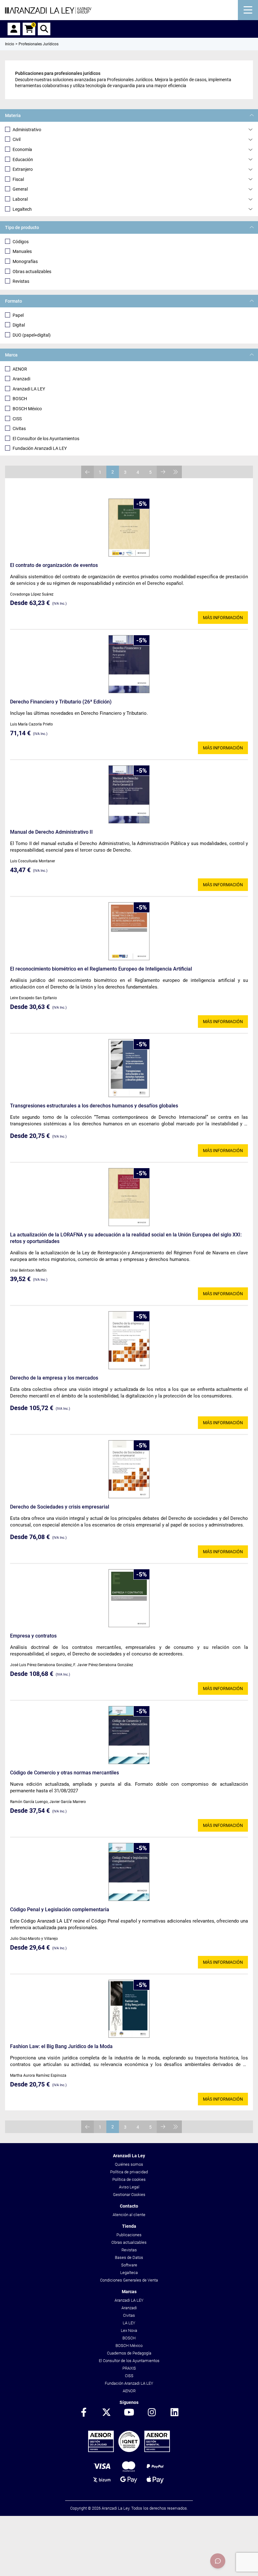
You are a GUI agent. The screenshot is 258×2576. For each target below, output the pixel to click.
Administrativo (27, 130)
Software (129, 2265)
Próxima (163, 472)
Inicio (10, 44)
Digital (19, 325)
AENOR (20, 369)
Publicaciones (129, 2235)
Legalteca (129, 2273)
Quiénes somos (129, 2164)
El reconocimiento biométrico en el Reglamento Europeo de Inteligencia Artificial (101, 969)
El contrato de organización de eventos (54, 565)
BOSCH (20, 399)
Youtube (129, 2413)
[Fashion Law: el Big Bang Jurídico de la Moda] (129, 2009)
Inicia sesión (14, 29)
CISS (17, 419)
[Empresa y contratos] (129, 1598)
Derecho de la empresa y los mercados (54, 1378)
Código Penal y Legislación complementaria (60, 1910)
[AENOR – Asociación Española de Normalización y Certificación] (129, 2451)
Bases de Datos (129, 2257)
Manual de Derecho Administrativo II (51, 832)
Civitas (19, 428)
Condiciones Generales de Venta (129, 2280)
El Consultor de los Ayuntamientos (46, 439)
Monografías (25, 261)
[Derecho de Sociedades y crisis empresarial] (129, 1469)
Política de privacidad (129, 2172)
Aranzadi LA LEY (29, 389)
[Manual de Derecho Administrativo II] (129, 794)
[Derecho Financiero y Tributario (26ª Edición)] (129, 664)
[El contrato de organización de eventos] (129, 528)
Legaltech (22, 209)
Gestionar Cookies (129, 2195)
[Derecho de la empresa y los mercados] (129, 1340)
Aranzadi (21, 379)
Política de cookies (129, 2179)
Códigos (21, 242)
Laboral (20, 199)
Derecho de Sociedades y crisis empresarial (60, 1507)
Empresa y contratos (33, 1636)
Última (176, 472)
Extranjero (23, 169)
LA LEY (129, 2323)
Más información (223, 618)
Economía (22, 149)
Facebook (84, 2413)
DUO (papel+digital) (32, 335)
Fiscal (18, 179)
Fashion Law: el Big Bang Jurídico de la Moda (61, 2046)
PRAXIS (129, 2368)
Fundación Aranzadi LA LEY (40, 448)
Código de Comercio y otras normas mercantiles (64, 1773)
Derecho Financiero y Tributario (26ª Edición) (61, 702)
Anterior (87, 472)
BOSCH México (27, 409)
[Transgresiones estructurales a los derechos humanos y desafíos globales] (129, 1068)
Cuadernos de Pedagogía (129, 2353)
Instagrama (152, 2413)
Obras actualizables (32, 272)
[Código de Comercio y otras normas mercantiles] (129, 1735)
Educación (23, 160)
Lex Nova (129, 2330)
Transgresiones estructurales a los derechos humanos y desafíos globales (94, 1106)
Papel (18, 315)
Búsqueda (44, 29)
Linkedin (174, 2413)
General (20, 189)
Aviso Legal (129, 2187)
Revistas (21, 281)
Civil (17, 139)
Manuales (22, 251)
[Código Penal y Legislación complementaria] (129, 1872)
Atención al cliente (129, 2215)
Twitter (106, 2413)
